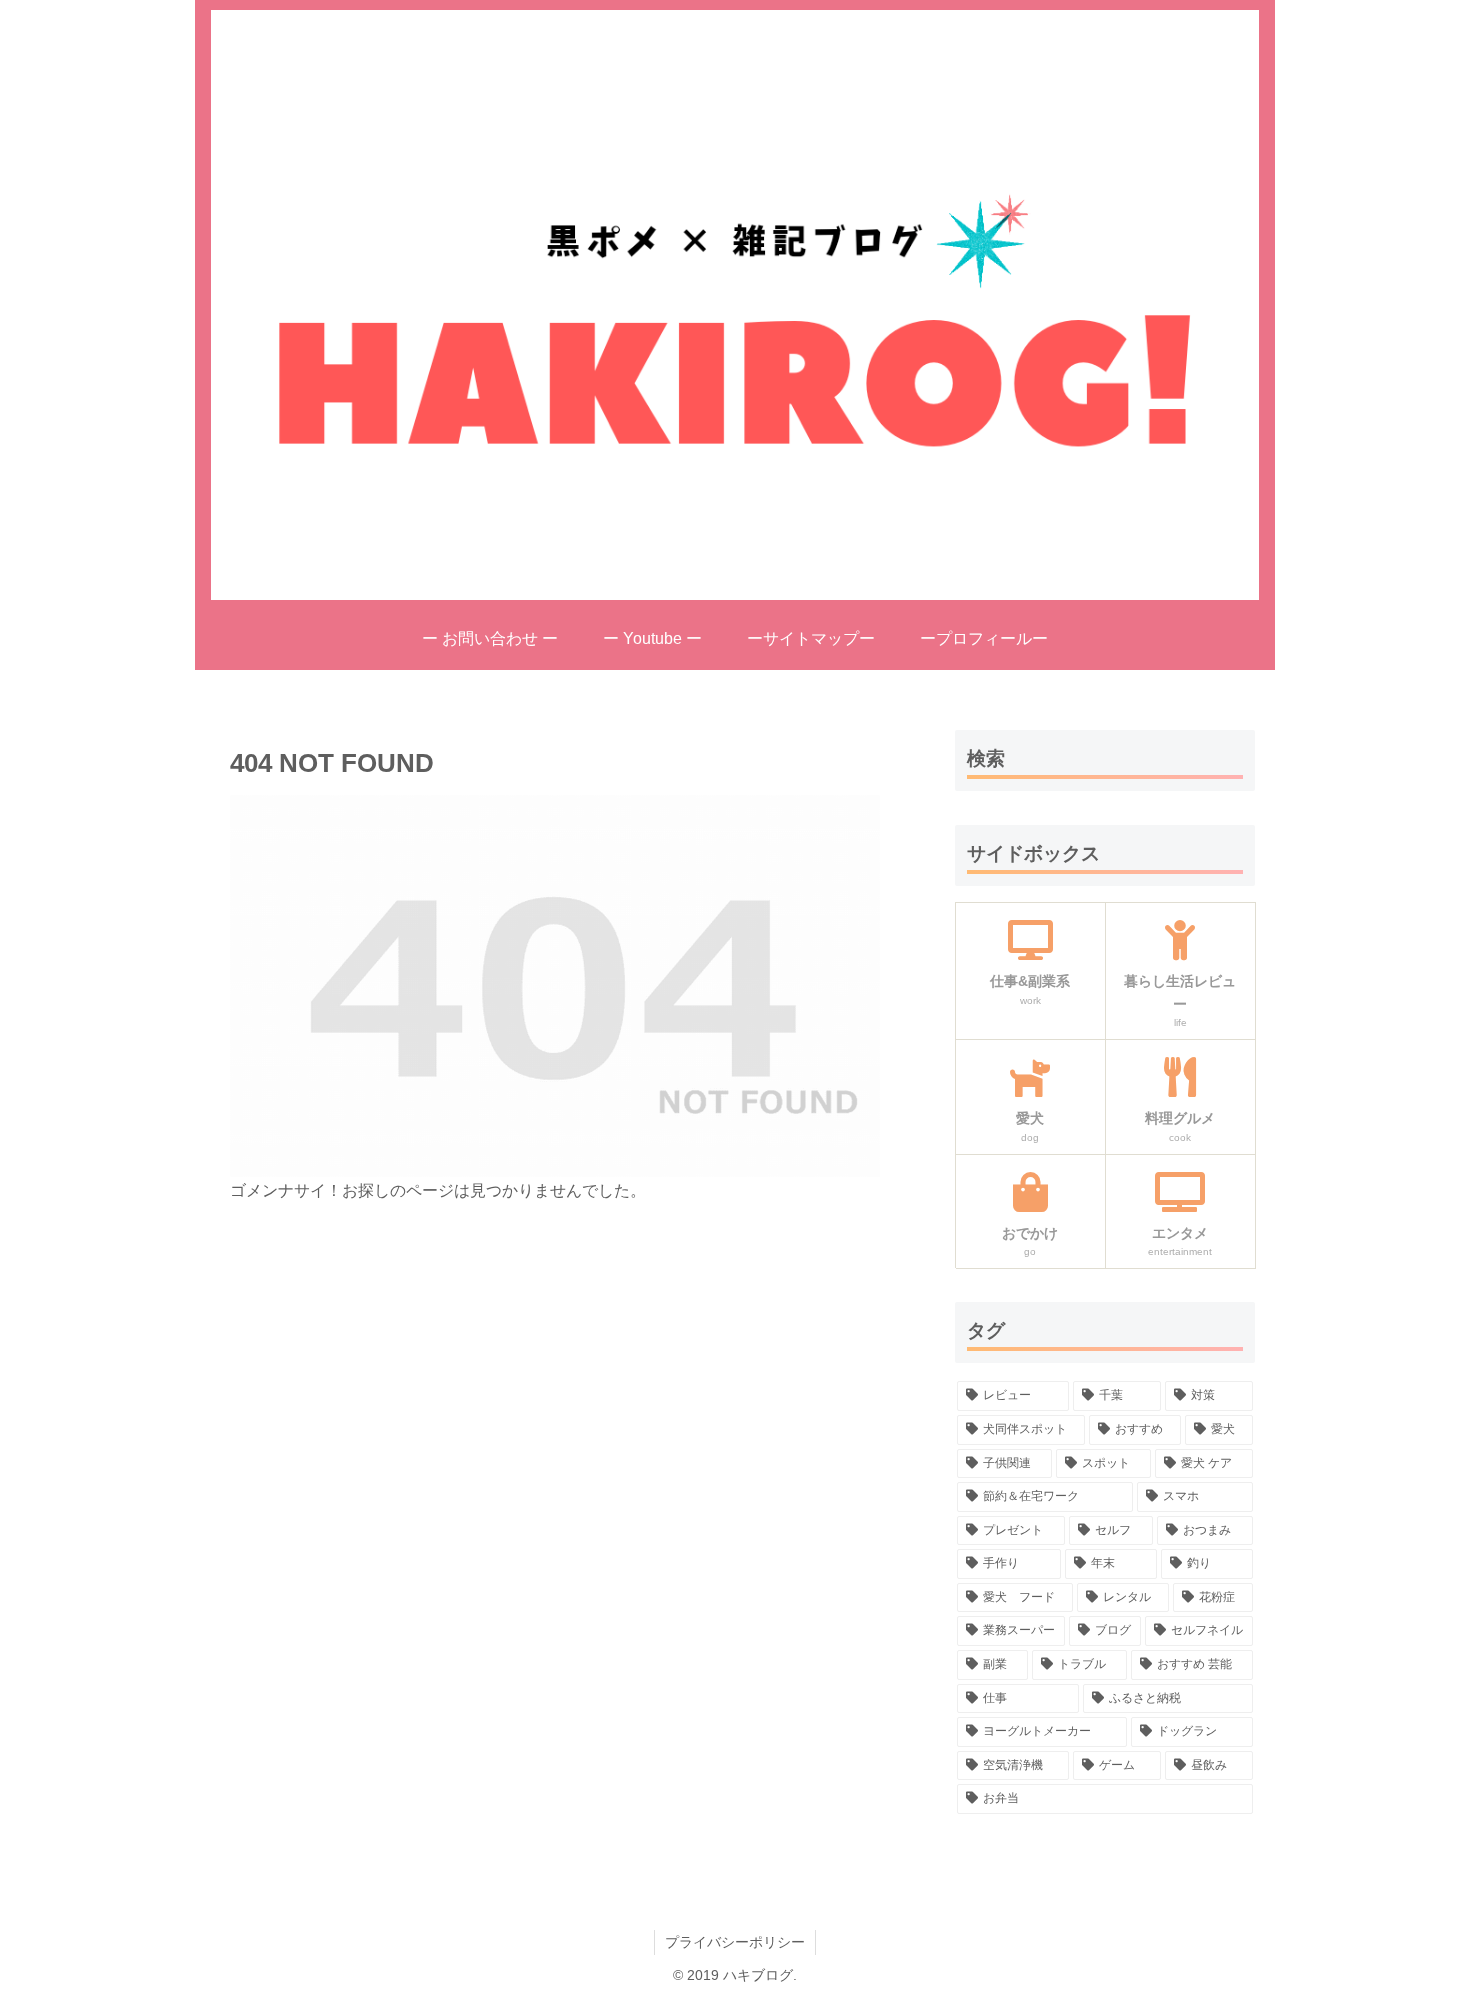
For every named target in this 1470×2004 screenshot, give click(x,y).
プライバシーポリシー (735, 1942)
